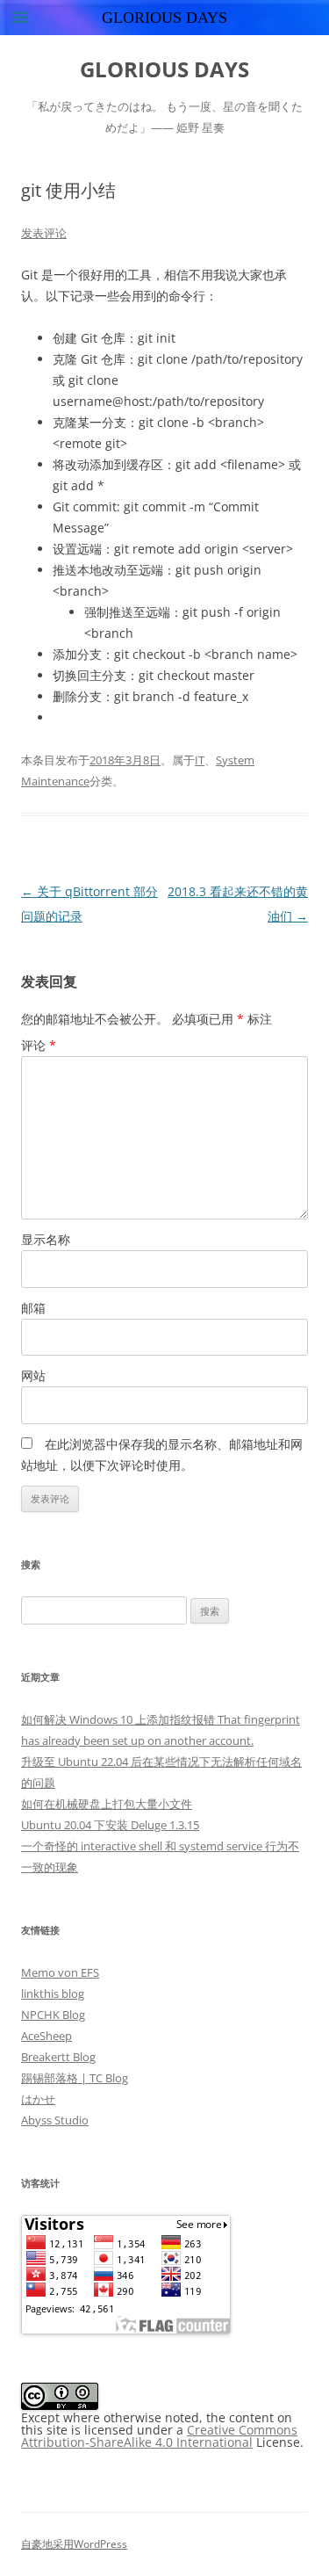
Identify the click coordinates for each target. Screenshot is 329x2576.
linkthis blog (53, 1994)
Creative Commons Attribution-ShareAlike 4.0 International (159, 2436)
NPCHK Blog (53, 2015)
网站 (33, 1375)
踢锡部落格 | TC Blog (75, 2078)
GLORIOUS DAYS (164, 70)
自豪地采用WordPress (74, 2544)
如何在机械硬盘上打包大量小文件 (107, 1804)
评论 (39, 1045)
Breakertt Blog (58, 2057)
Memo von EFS (60, 1972)
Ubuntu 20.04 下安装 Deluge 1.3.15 (110, 1825)
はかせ (38, 2099)
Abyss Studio (55, 2120)
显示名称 (46, 1239)
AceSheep (46, 2036)
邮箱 (33, 1308)
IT (200, 760)
